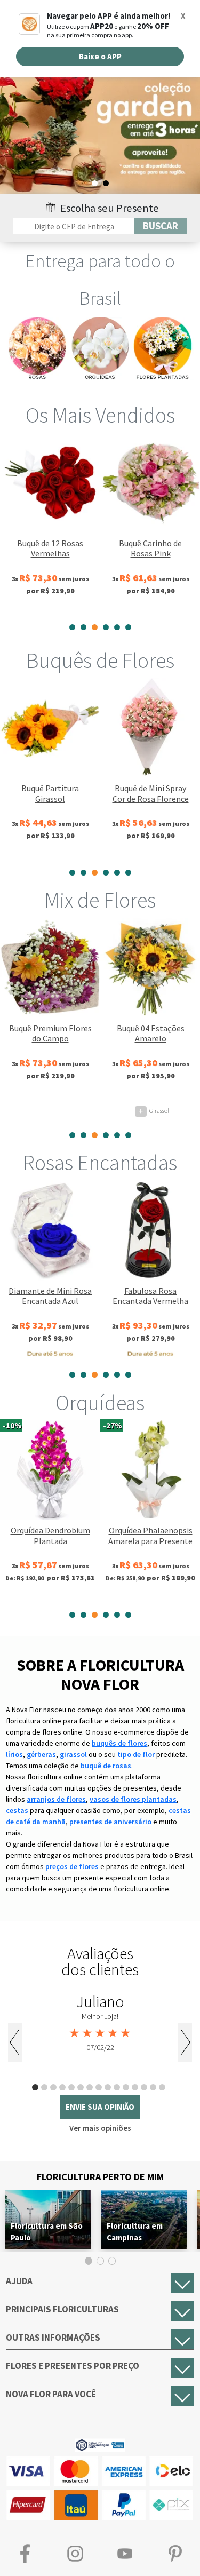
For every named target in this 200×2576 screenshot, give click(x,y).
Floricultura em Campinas (135, 2232)
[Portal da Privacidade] (100, 2444)
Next (185, 2042)
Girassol (154, 1111)
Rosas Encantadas (100, 1163)
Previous (15, 2042)
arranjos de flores (56, 1799)
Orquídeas (100, 1403)
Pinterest (175, 2553)
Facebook (25, 2553)
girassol (73, 1754)
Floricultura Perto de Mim (100, 2177)
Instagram (75, 2553)
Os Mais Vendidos (100, 415)
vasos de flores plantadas (133, 1799)
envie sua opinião (100, 2107)
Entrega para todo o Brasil (100, 280)
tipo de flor (136, 1754)
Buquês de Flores (100, 661)
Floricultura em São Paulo (47, 2232)
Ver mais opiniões (100, 2128)
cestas (17, 1810)
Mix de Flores (100, 900)
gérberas (41, 1754)
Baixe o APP (100, 56)
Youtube (125, 2553)
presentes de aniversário (110, 1822)
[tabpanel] (100, 133)
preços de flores (72, 1866)
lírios (14, 1754)
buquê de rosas (106, 1766)
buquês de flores (119, 1743)
